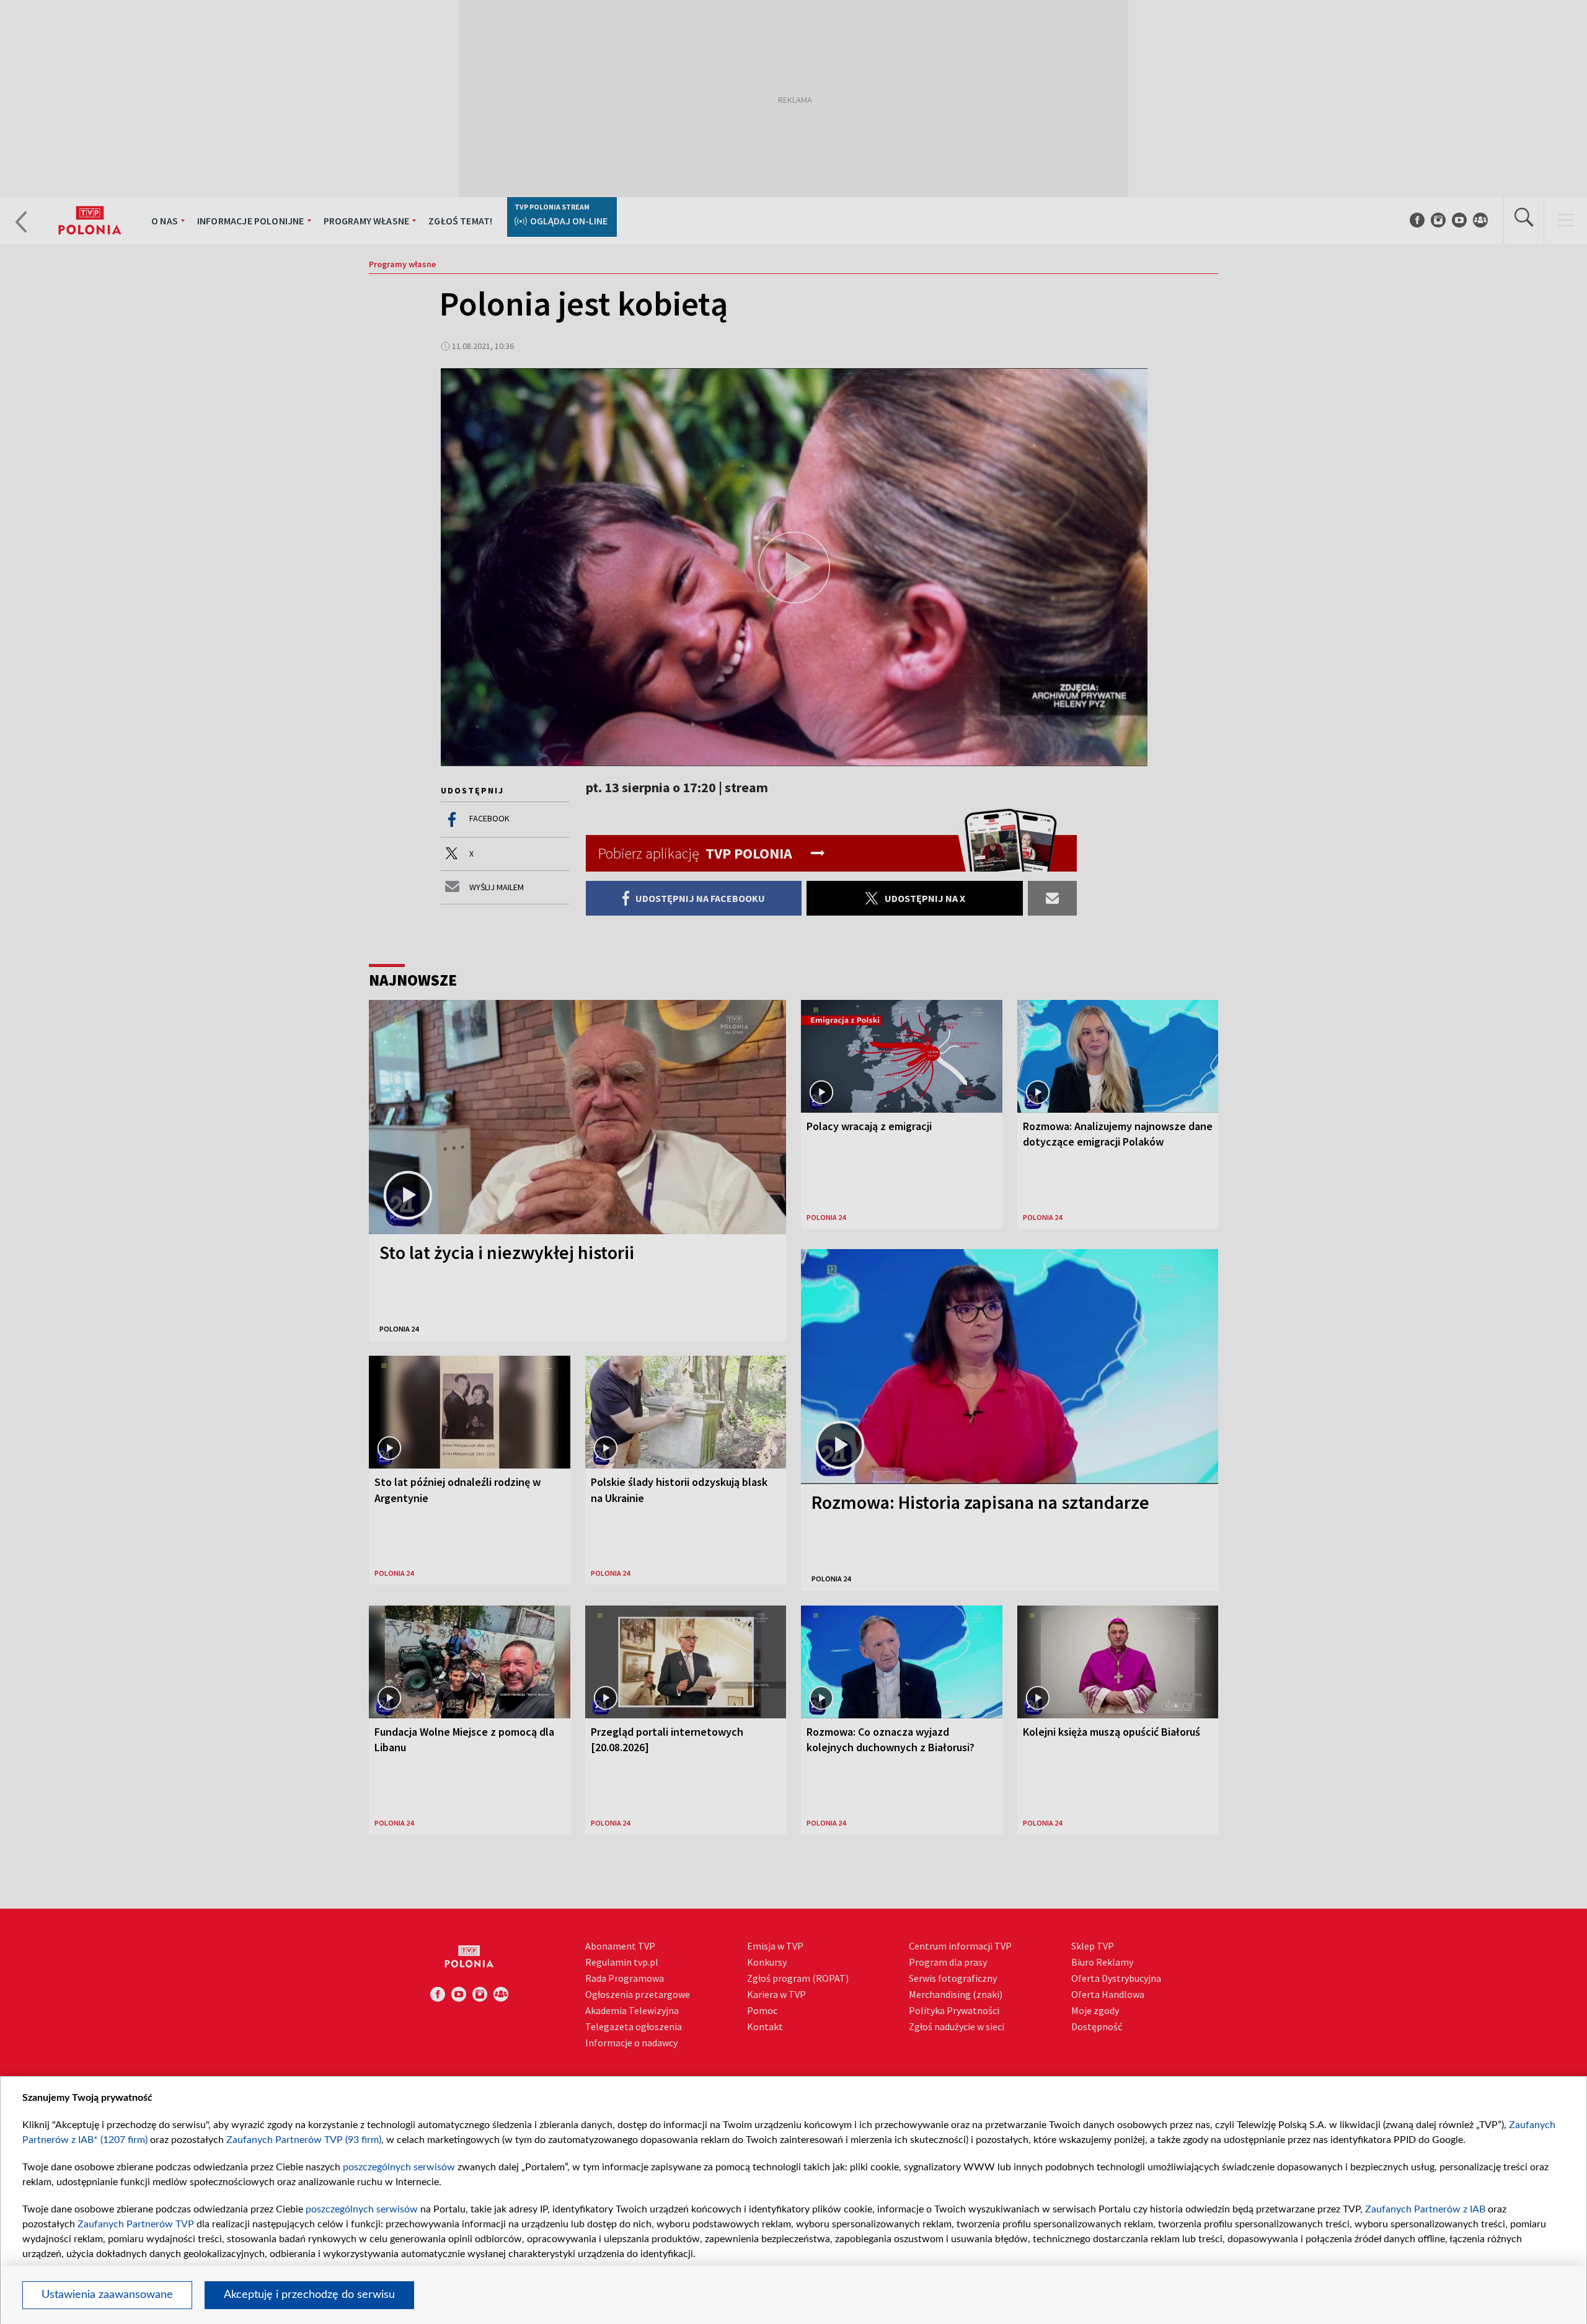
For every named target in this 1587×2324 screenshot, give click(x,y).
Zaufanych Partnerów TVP (136, 2224)
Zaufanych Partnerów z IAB (1425, 2209)
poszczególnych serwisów (399, 2167)
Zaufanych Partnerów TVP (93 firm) (304, 2140)
